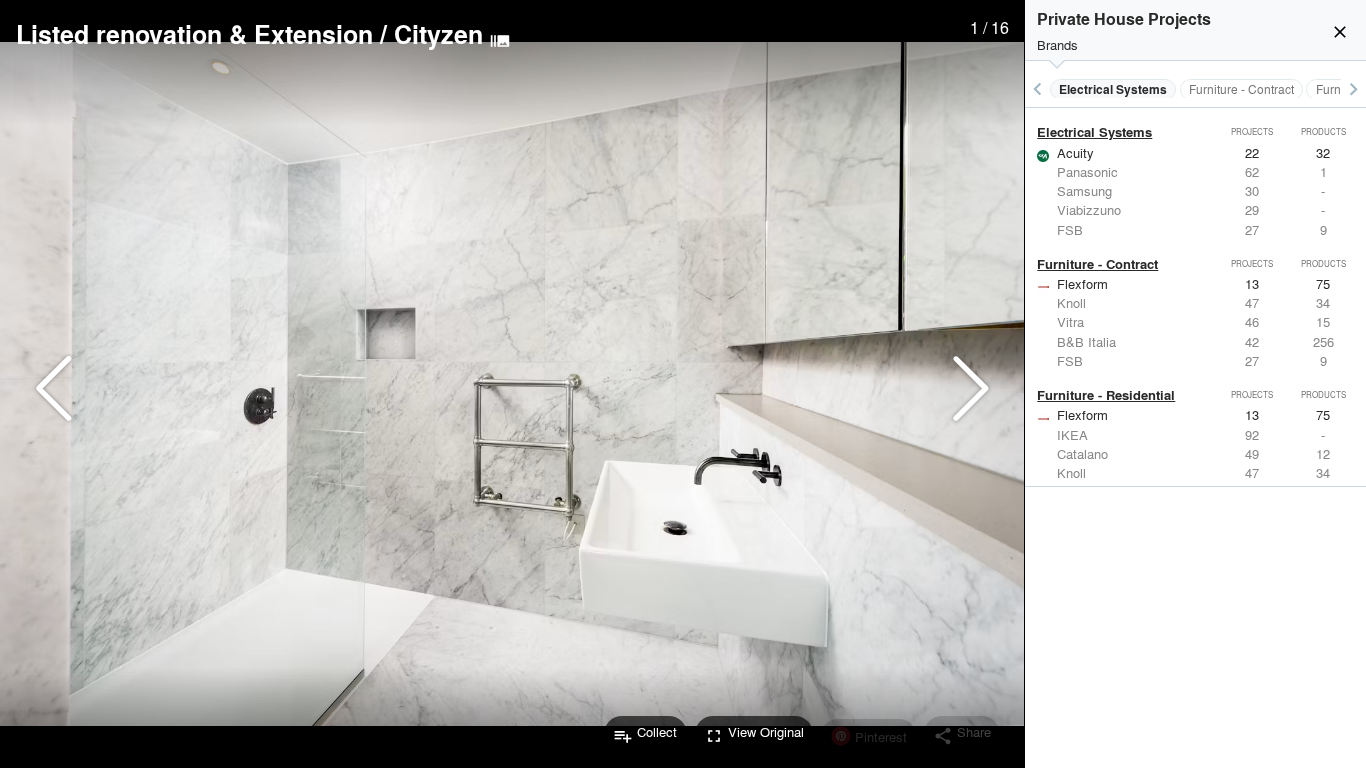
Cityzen (438, 34)
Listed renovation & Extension (194, 34)
